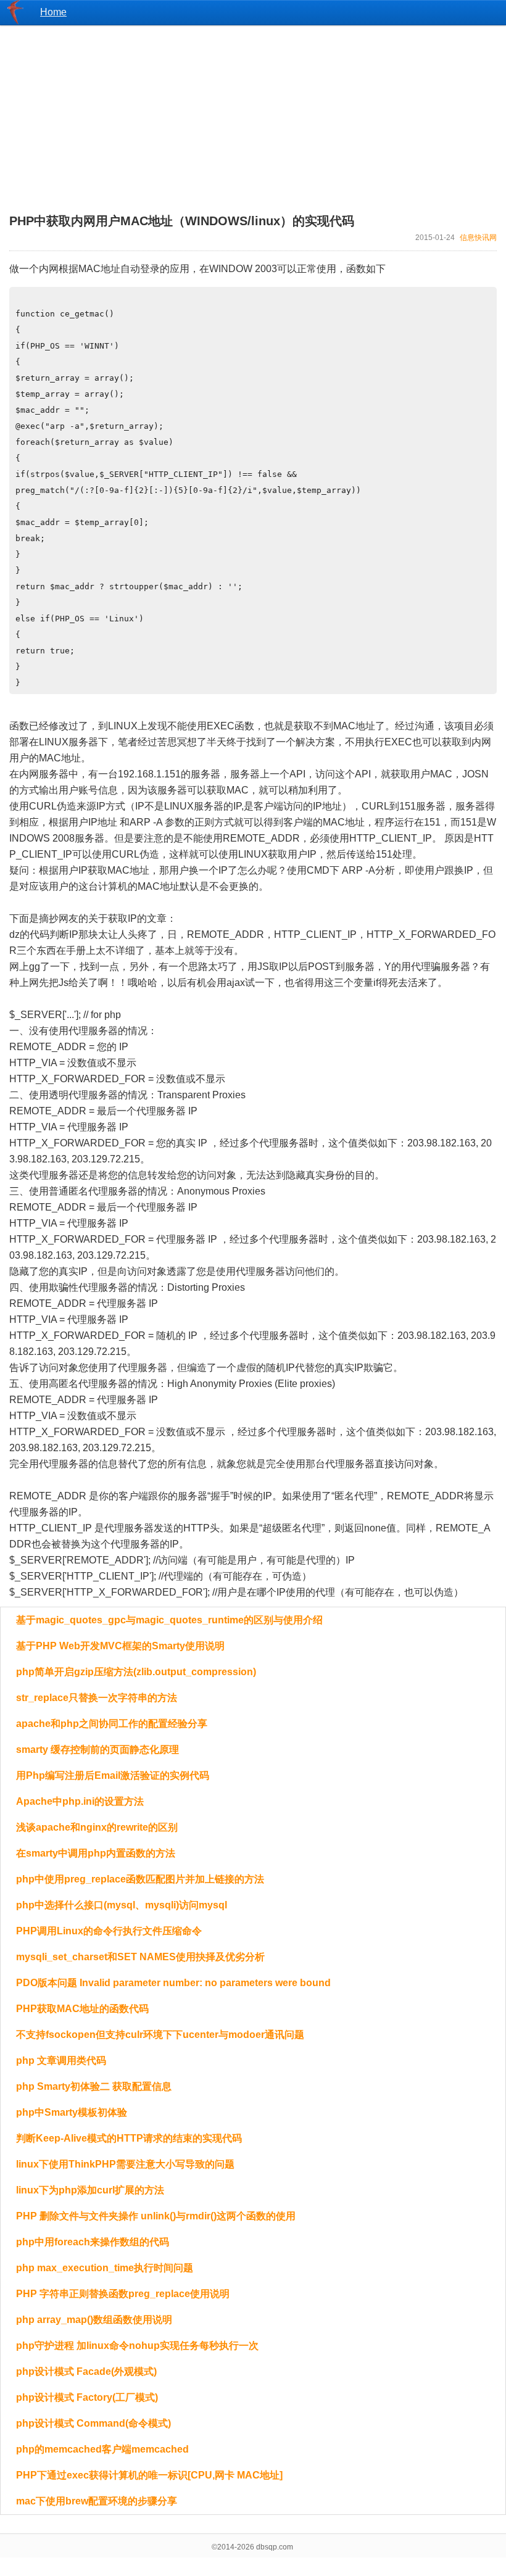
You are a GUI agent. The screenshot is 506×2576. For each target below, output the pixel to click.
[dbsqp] (15, 21)
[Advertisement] (253, 112)
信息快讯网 (478, 238)
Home (53, 12)
